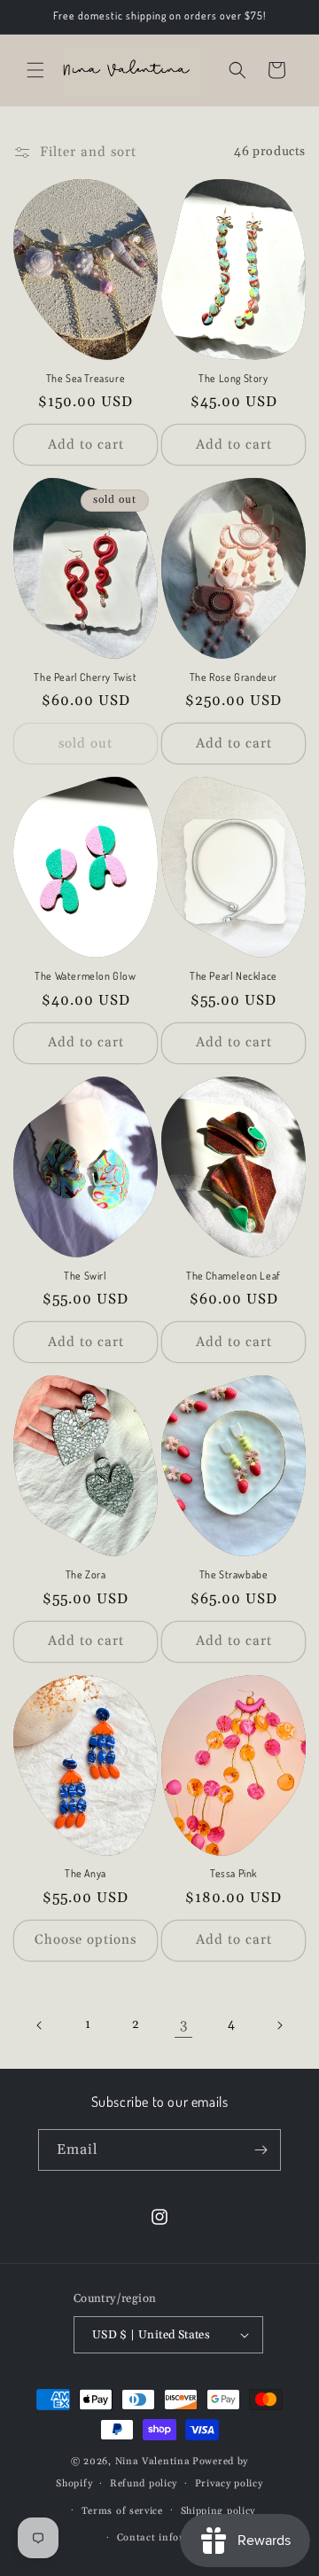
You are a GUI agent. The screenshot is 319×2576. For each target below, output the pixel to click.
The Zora (86, 1574)
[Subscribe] (261, 2150)
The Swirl (85, 1276)
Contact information (168, 2538)
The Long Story (233, 378)
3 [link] (184, 2025)
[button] (35, 70)
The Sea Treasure (86, 378)
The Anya (86, 1873)
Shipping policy (218, 2511)
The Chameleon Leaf (233, 1276)
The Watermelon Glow (85, 976)
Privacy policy (229, 2484)
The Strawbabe (234, 1574)
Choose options (86, 1940)
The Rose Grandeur (233, 677)
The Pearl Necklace (233, 976)
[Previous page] (40, 2025)
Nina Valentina (153, 2462)
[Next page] (279, 2025)
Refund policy (144, 2484)
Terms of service (122, 2511)
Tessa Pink (233, 1873)
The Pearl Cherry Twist (85, 677)
